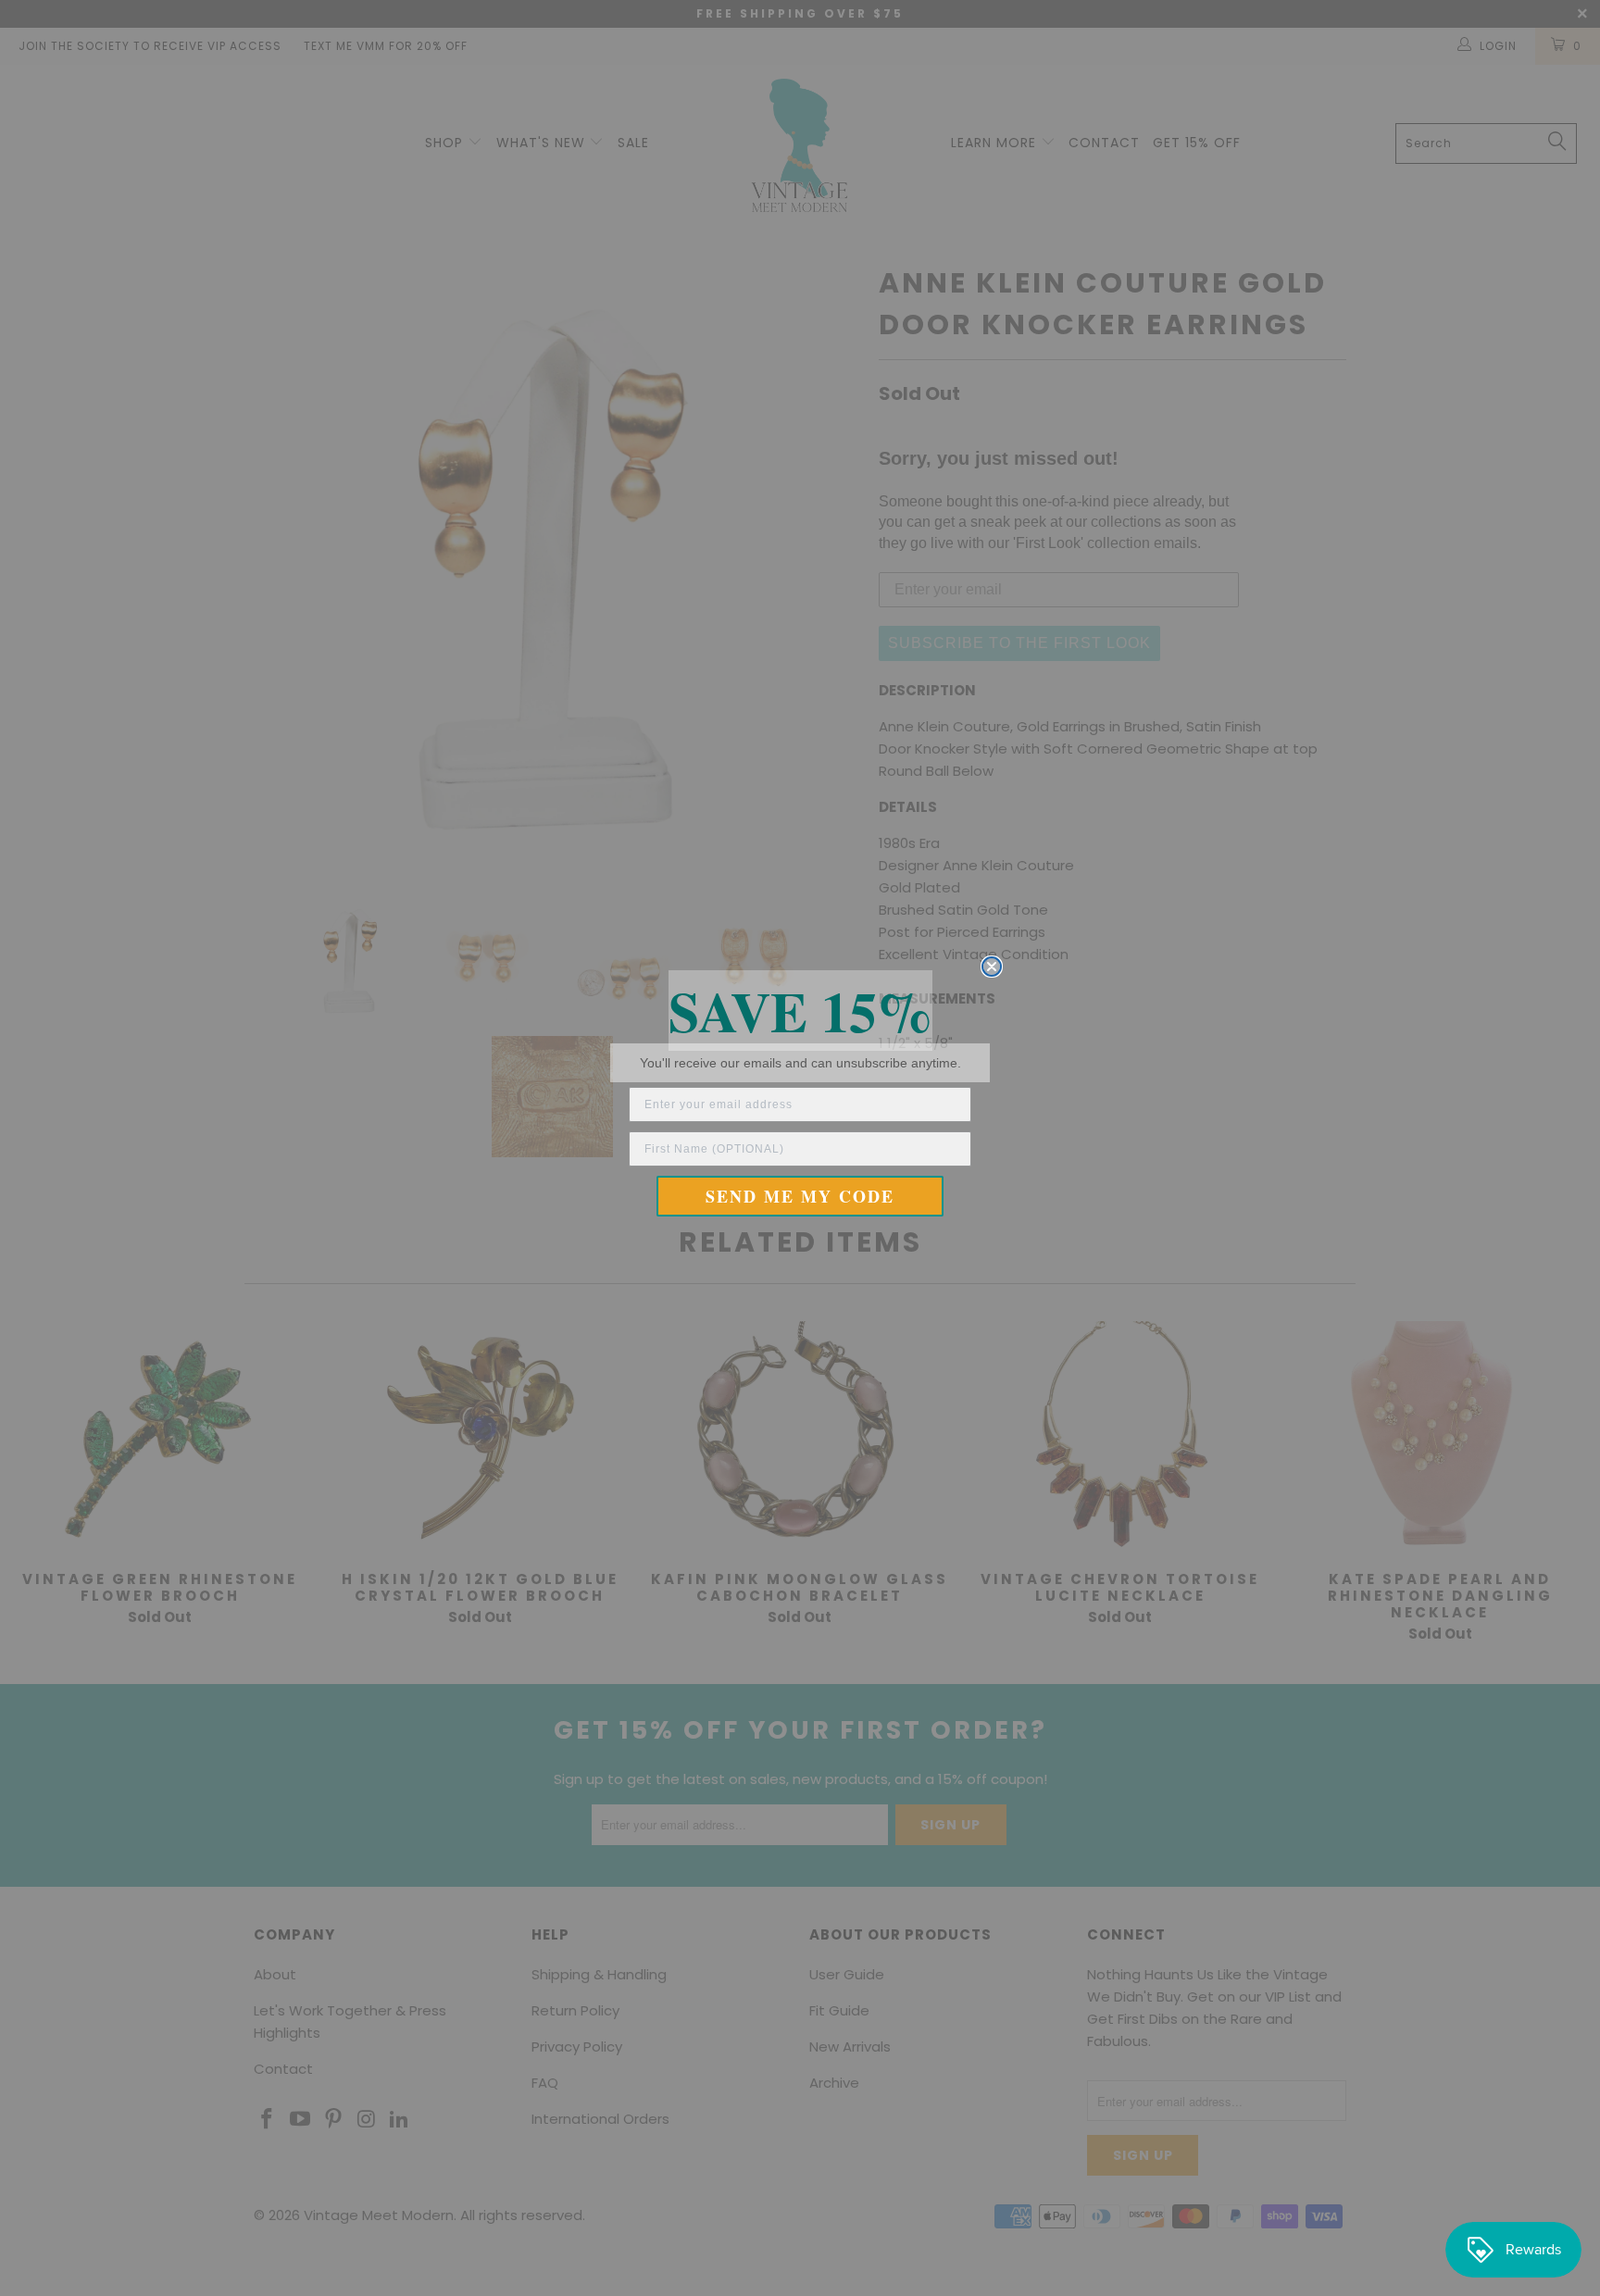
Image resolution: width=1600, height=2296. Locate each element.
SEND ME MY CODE (800, 1196)
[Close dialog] (992, 967)
